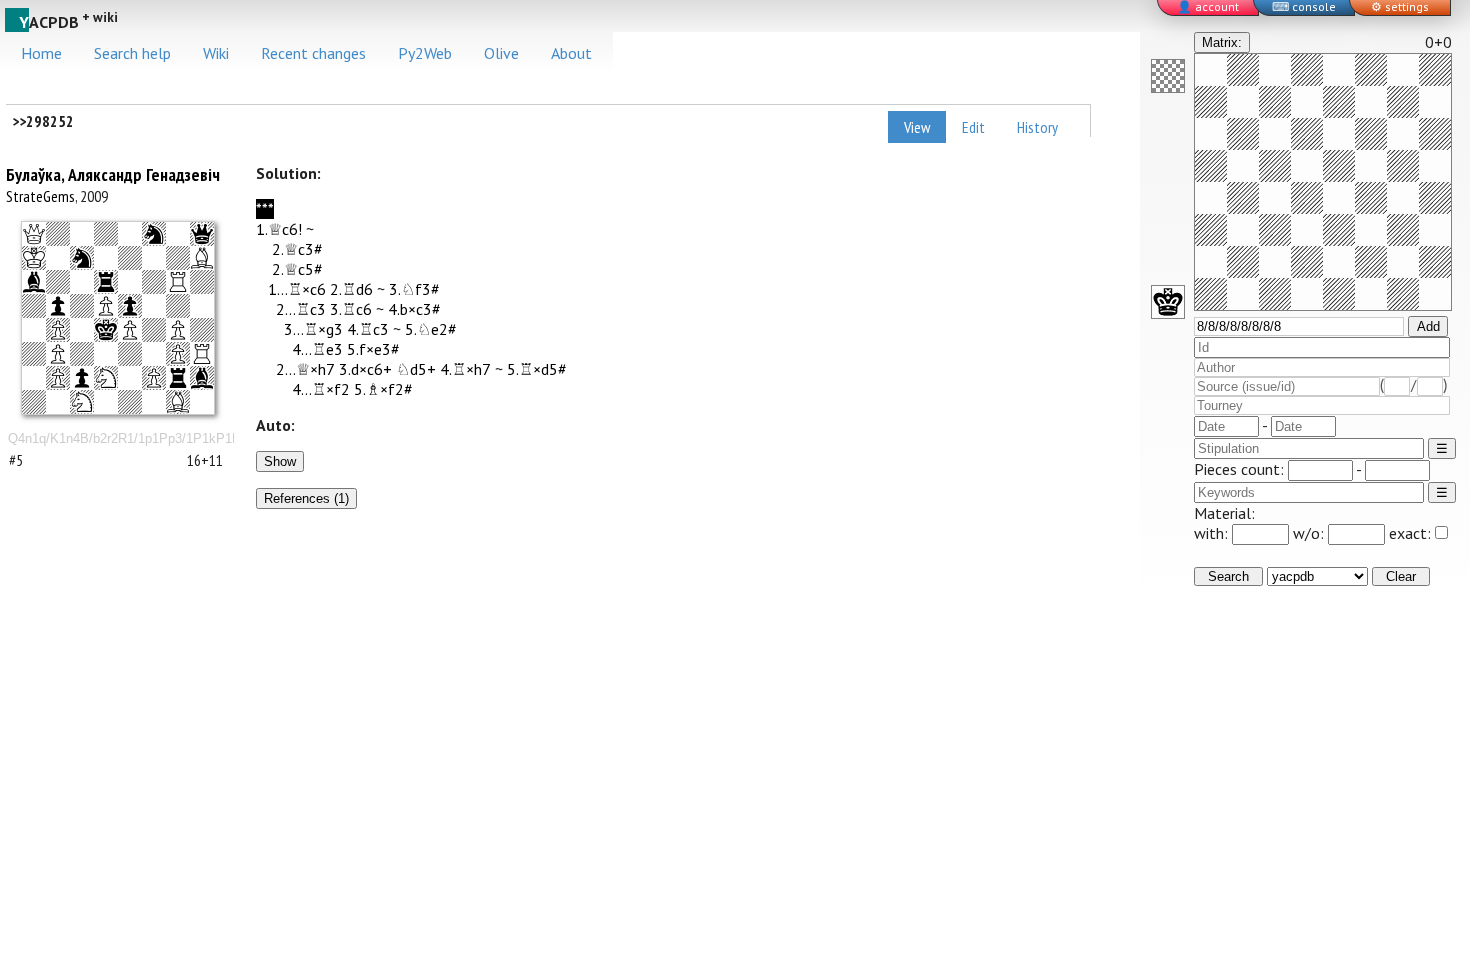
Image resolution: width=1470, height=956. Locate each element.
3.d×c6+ (365, 369)
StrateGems (40, 196)
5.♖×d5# (537, 369)
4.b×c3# (414, 309)
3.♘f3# (414, 289)
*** (265, 209)
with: (1213, 533)
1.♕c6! (279, 229)
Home (41, 53)
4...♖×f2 (321, 389)
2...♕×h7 (305, 369)
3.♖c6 (351, 309)
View (917, 127)
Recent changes (313, 53)
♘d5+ (416, 369)
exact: (1410, 533)
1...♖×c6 (297, 289)
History (1037, 127)
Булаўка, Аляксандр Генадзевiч (113, 174)
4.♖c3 (368, 329)
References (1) (306, 498)
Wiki (216, 53)
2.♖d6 (351, 289)
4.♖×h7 (465, 369)
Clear (1401, 576)
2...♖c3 (301, 309)
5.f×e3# (373, 349)
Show (280, 461)
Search (1228, 576)
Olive (501, 53)
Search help (132, 53)
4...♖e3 (317, 349)
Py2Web (425, 53)
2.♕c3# (297, 249)
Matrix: (1222, 42)
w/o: (1310, 533)
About (571, 53)
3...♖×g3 (313, 329)
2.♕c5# (297, 269)
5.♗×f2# (383, 389)
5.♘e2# (431, 329)
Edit (973, 127)
